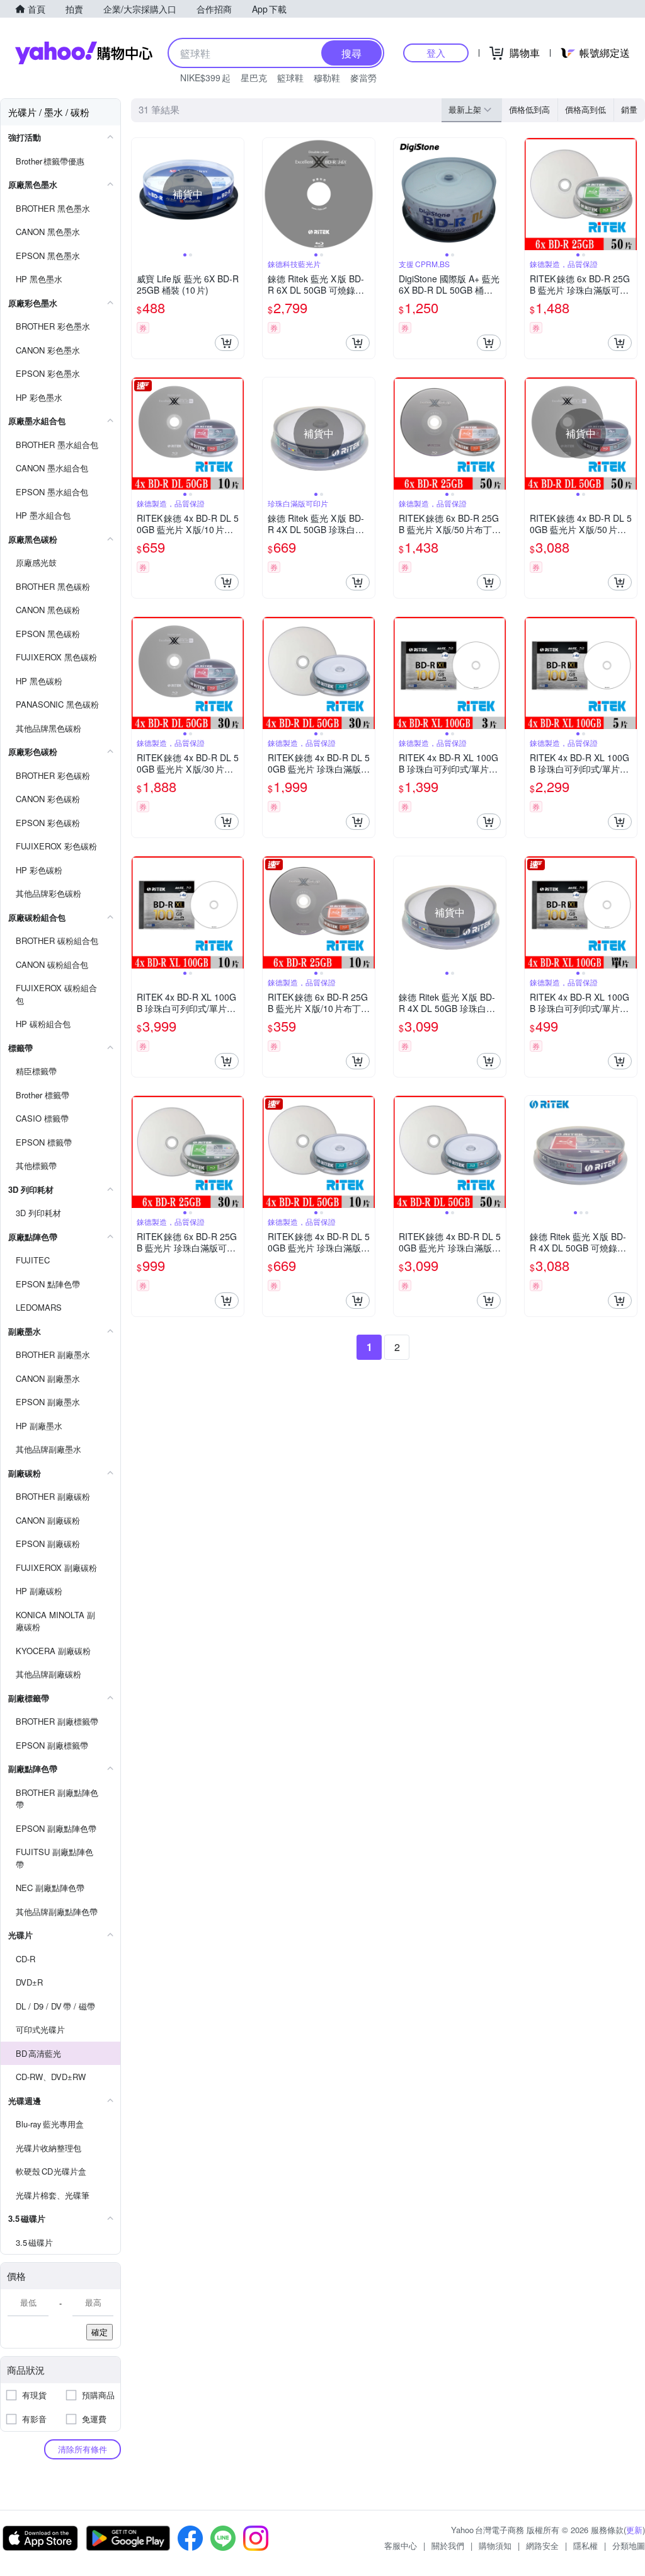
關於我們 (448, 2545)
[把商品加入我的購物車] (227, 343)
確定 (100, 2332)
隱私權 (585, 2545)
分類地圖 (629, 2545)
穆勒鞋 (327, 78)
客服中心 (401, 2545)
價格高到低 (585, 109)
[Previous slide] (140, 194)
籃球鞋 (290, 78)
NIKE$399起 (205, 78)
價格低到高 (529, 109)
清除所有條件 (83, 2449)
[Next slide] (236, 194)
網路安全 (542, 2545)
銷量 (629, 109)
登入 (436, 53)
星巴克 (254, 78)
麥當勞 (363, 78)
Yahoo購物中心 (84, 53)
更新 (634, 2530)
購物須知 (495, 2545)
